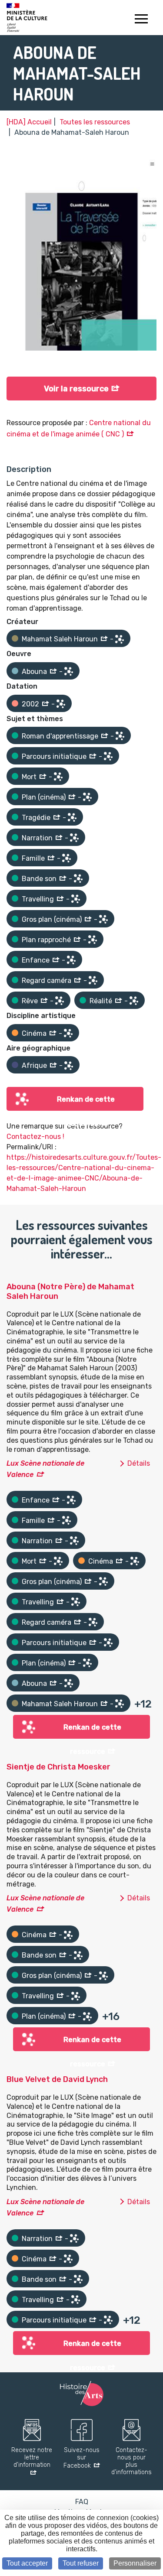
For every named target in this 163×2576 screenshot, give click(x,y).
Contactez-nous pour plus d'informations (131, 2461)
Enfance (36, 960)
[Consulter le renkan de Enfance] (71, 960)
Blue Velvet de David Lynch (57, 2079)
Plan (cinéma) (44, 797)
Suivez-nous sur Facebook (81, 2458)
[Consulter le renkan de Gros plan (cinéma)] (103, 919)
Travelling (38, 899)
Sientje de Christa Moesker (58, 1767)
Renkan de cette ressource (86, 1103)
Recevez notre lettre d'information (32, 2458)
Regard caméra (47, 981)
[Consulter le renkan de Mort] (58, 777)
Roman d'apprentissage (60, 736)
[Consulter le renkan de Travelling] (76, 899)
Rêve (30, 1001)
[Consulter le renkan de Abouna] (69, 671)
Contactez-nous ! (35, 1137)
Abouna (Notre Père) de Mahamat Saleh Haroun (70, 1291)
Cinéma (34, 1033)
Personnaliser (135, 2563)
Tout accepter (27, 2563)
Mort (29, 777)
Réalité (101, 1001)
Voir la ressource (76, 389)
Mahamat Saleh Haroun (60, 639)
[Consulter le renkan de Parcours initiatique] (108, 756)
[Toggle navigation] (141, 20)
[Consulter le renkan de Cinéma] (68, 1033)
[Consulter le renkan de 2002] (61, 704)
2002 (30, 704)
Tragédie (36, 818)
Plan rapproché (46, 940)
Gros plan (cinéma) (52, 919)
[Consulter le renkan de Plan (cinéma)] (87, 797)
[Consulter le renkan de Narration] (74, 838)
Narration (37, 838)
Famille (33, 858)
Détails (139, 1463)
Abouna (34, 672)
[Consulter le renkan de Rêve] (60, 1001)
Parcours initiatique (54, 756)
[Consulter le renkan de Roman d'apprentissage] (120, 736)
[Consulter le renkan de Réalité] (134, 1001)
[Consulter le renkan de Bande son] (78, 878)
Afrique (34, 1065)
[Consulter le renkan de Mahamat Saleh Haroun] (120, 639)
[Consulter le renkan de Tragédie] (72, 817)
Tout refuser (81, 2563)
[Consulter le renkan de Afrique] (69, 1066)
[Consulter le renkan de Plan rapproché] (93, 940)
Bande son (39, 879)
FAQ (82, 2502)
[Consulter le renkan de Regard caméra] (93, 980)
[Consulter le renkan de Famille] (67, 858)
